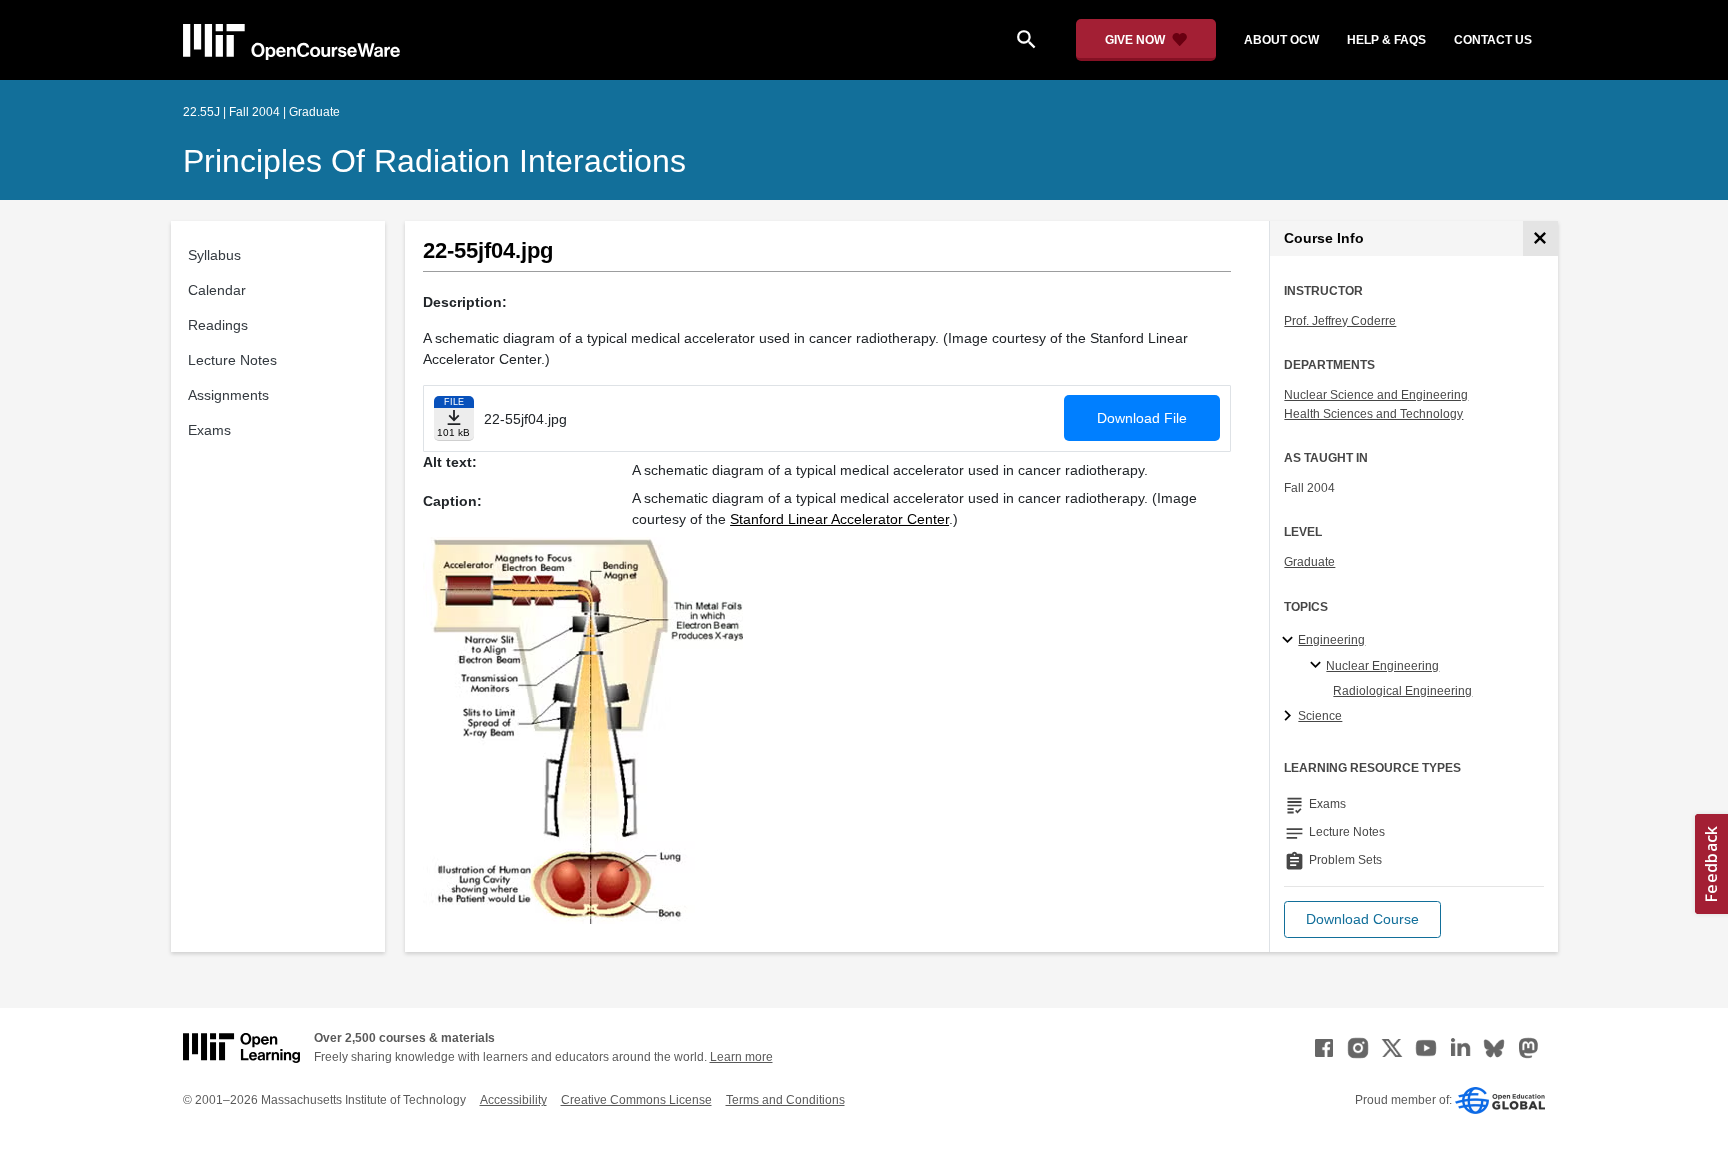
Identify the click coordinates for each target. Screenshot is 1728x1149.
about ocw (1281, 40)
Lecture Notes (232, 360)
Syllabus (214, 255)
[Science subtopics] (1290, 717)
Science (1320, 716)
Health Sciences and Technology (1373, 414)
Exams (209, 430)
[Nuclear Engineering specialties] (1318, 666)
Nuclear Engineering (1382, 666)
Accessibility (513, 1100)
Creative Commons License (636, 1100)
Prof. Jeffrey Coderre (1340, 321)
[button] (1362, 919)
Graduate (1309, 562)
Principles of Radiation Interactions (434, 161)
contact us (1493, 40)
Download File (1142, 418)
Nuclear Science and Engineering (1376, 395)
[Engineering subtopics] (1290, 641)
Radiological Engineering (1402, 691)
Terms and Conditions (785, 1100)
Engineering (1331, 640)
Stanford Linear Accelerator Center (839, 519)
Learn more (741, 1057)
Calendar (217, 290)
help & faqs (1386, 40)
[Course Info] (1540, 238)
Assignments (228, 395)
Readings (218, 325)
